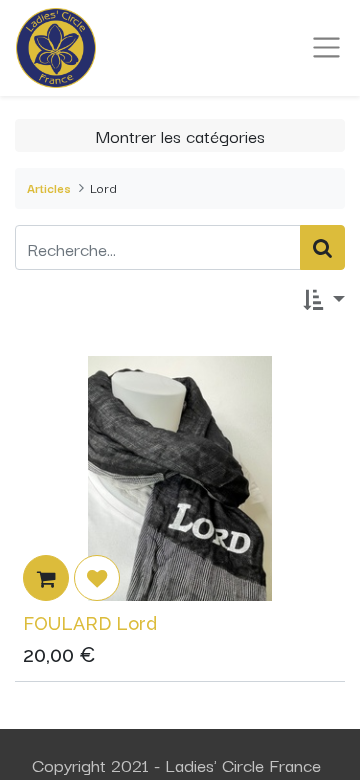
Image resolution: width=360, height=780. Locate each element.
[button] (324, 299)
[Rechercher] (322, 247)
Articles (49, 187)
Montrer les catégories (180, 135)
